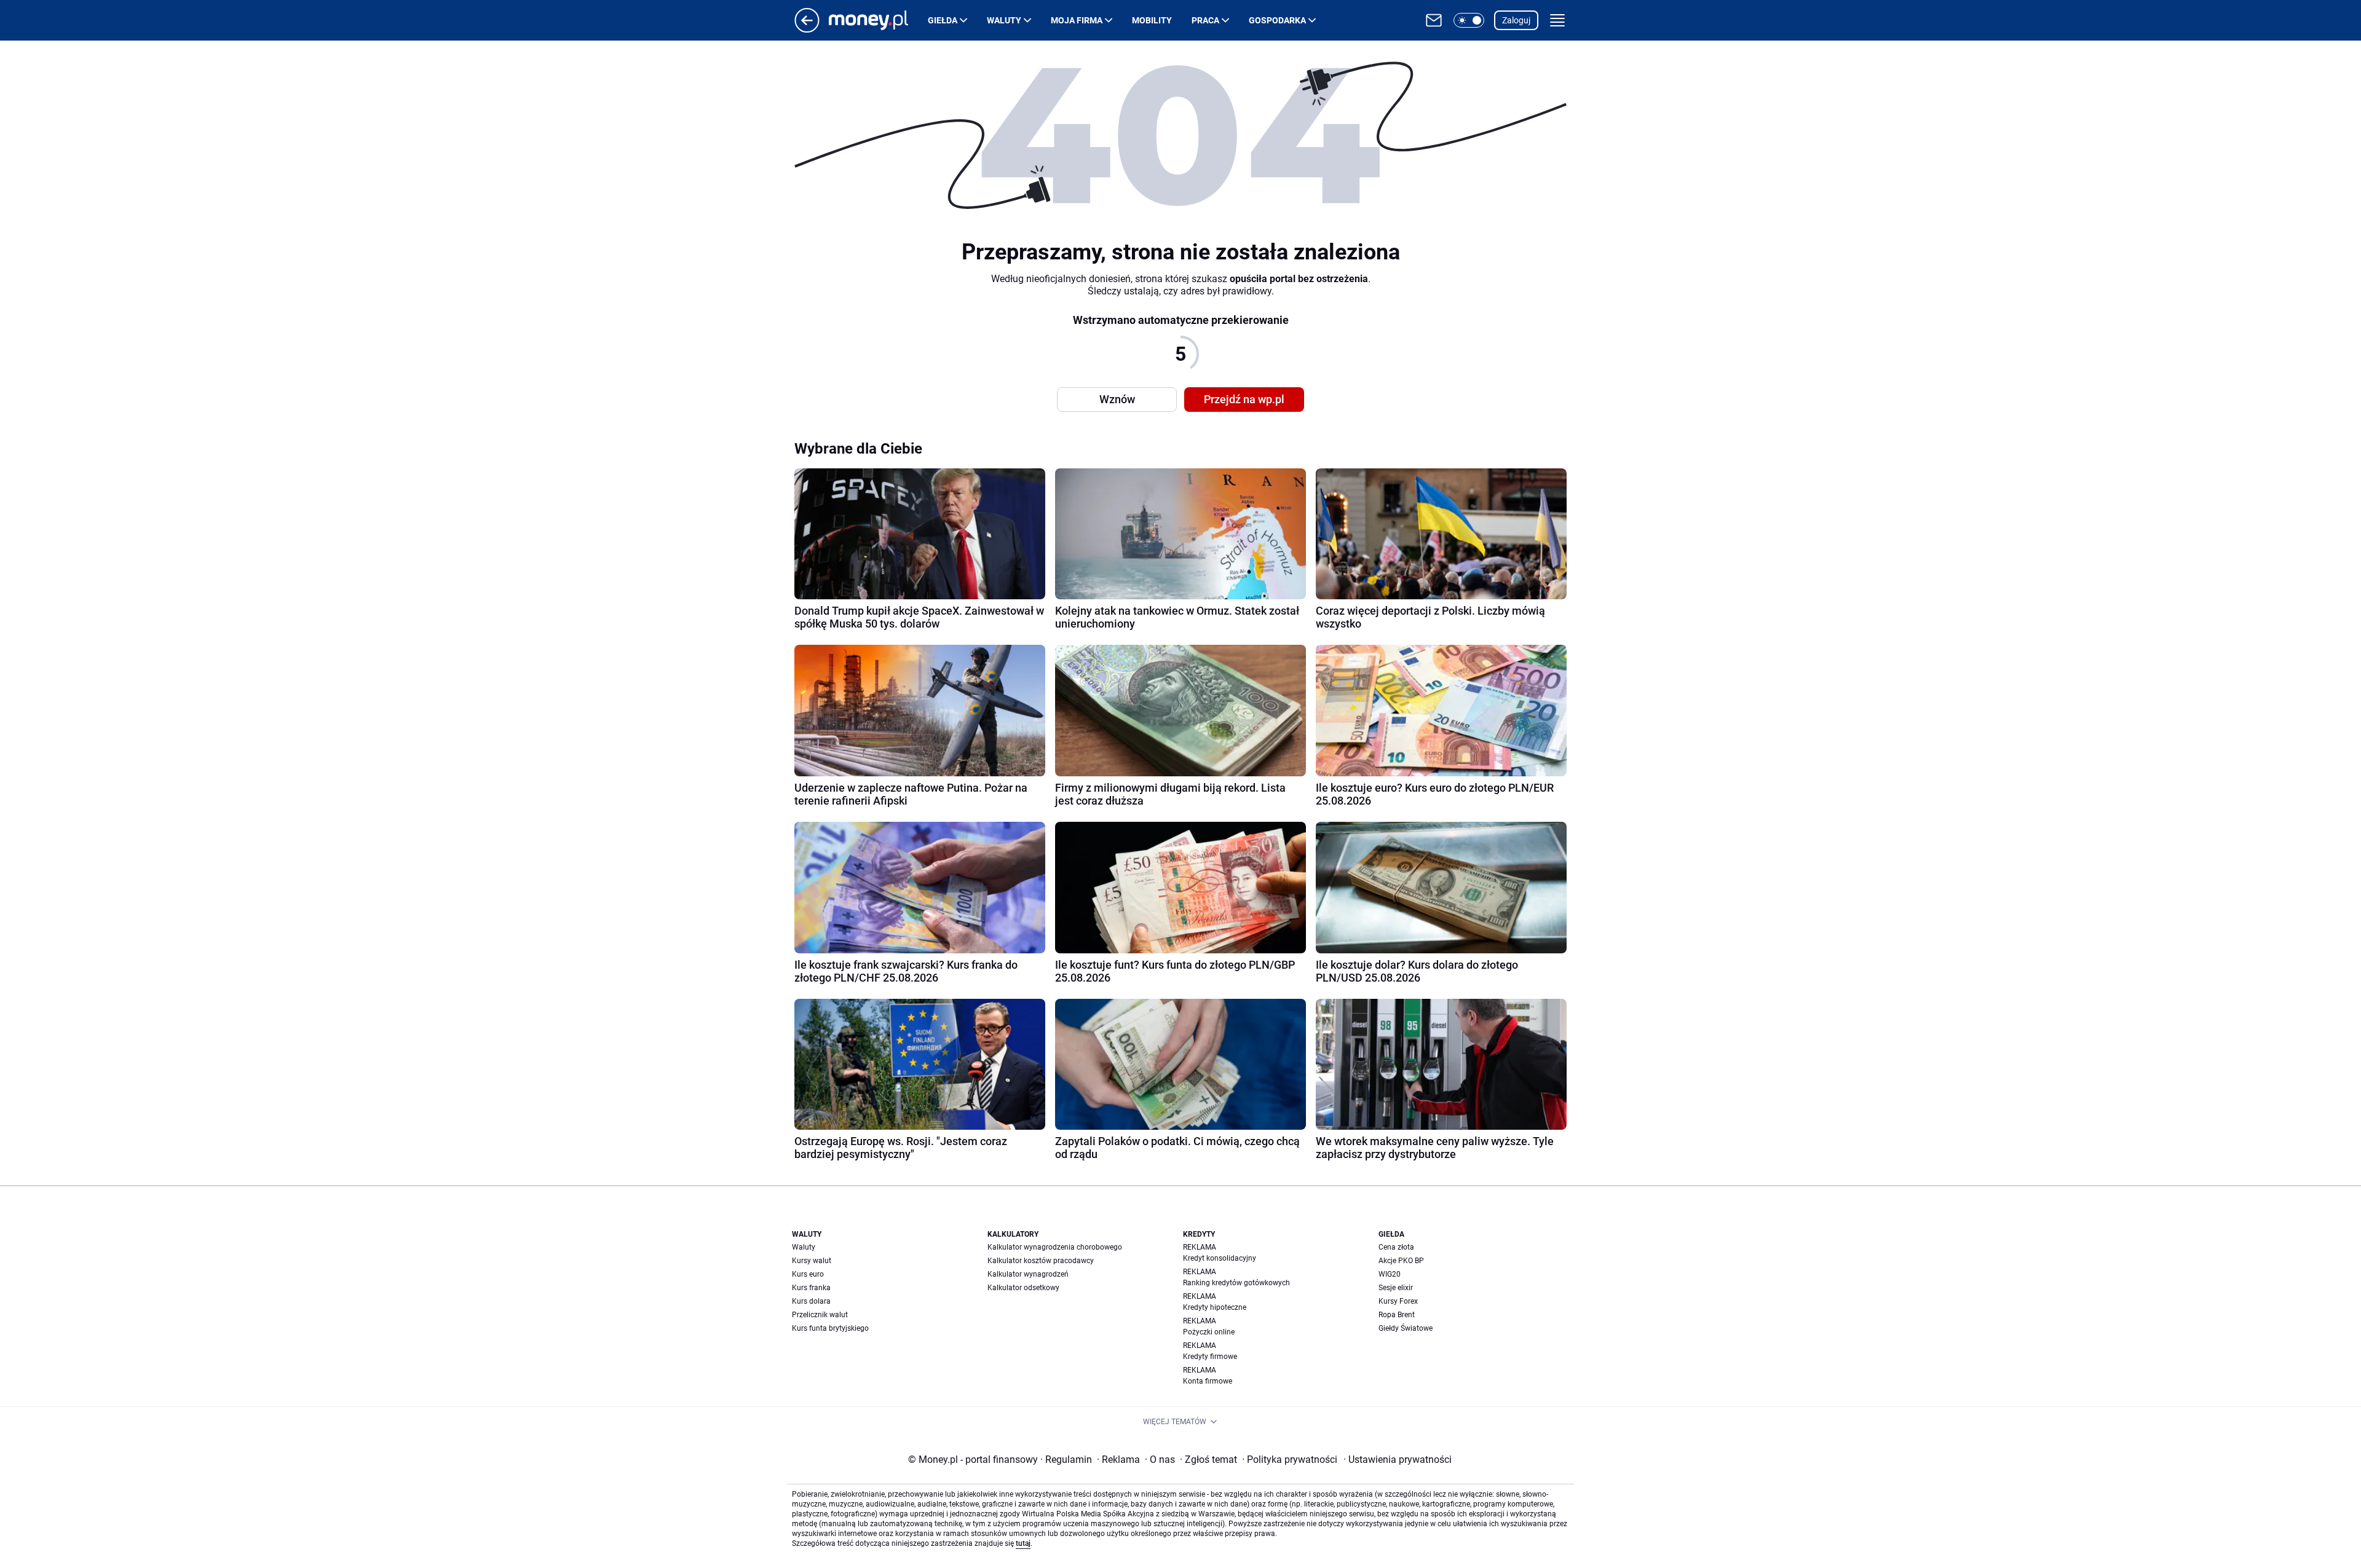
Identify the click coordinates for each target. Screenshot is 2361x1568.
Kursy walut (812, 1261)
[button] (1469, 20)
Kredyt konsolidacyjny (1220, 1258)
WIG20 (1390, 1274)
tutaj (1023, 1543)
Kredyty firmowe (1210, 1357)
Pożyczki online (1209, 1332)
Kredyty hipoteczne (1215, 1307)
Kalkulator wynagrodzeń (1028, 1274)
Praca (1205, 20)
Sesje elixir (1396, 1288)
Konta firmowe (1208, 1381)
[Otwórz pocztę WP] (1434, 20)
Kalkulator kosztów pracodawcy (1041, 1261)
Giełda (943, 20)
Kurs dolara (811, 1301)
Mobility (1152, 20)
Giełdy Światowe (1406, 1328)
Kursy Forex (1398, 1301)
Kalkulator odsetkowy (1023, 1288)
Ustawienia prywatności (1398, 1460)
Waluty (1004, 20)
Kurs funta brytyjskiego (830, 1328)
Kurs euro (808, 1274)
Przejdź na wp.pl (1244, 399)
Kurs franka (811, 1288)
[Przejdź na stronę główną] (807, 29)
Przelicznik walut (820, 1315)
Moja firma (1077, 20)
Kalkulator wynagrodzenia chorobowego (1055, 1247)
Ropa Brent (1397, 1315)
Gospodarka (1277, 20)
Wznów (1117, 399)
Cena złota (1396, 1247)
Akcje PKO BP (1401, 1261)
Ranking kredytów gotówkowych (1236, 1283)
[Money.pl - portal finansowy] (878, 20)
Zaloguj (1516, 20)
